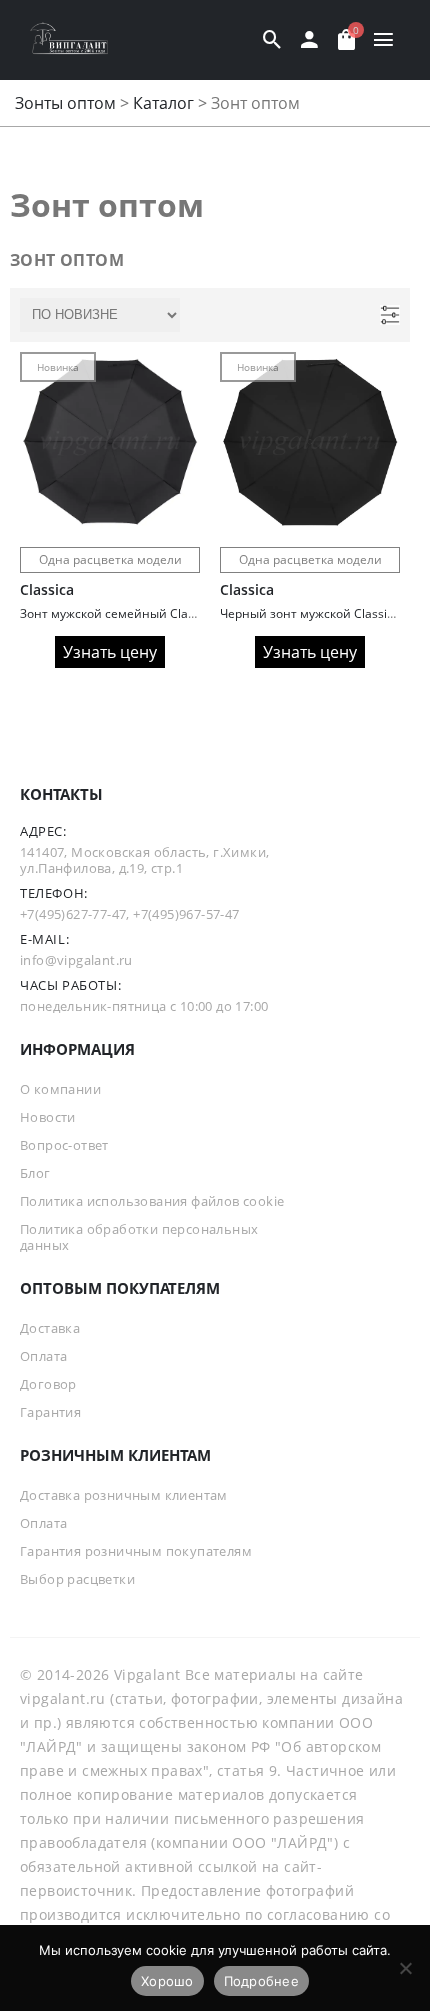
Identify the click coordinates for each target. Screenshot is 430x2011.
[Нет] (405, 1968)
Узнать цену (110, 652)
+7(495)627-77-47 (73, 914)
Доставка (50, 1328)
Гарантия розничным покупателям (136, 1551)
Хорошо (167, 1981)
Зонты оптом (65, 103)
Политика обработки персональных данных (139, 1237)
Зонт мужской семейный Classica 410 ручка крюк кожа (180, 613)
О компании (60, 1089)
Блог (35, 1173)
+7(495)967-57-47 (186, 914)
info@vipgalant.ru (76, 960)
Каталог (163, 103)
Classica (47, 589)
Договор (48, 1384)
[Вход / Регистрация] (309, 40)
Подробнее (261, 1981)
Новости (48, 1117)
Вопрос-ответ (64, 1145)
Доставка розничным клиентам (124, 1495)
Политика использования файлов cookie (152, 1201)
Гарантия (50, 1412)
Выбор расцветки (77, 1579)
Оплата (43, 1356)
